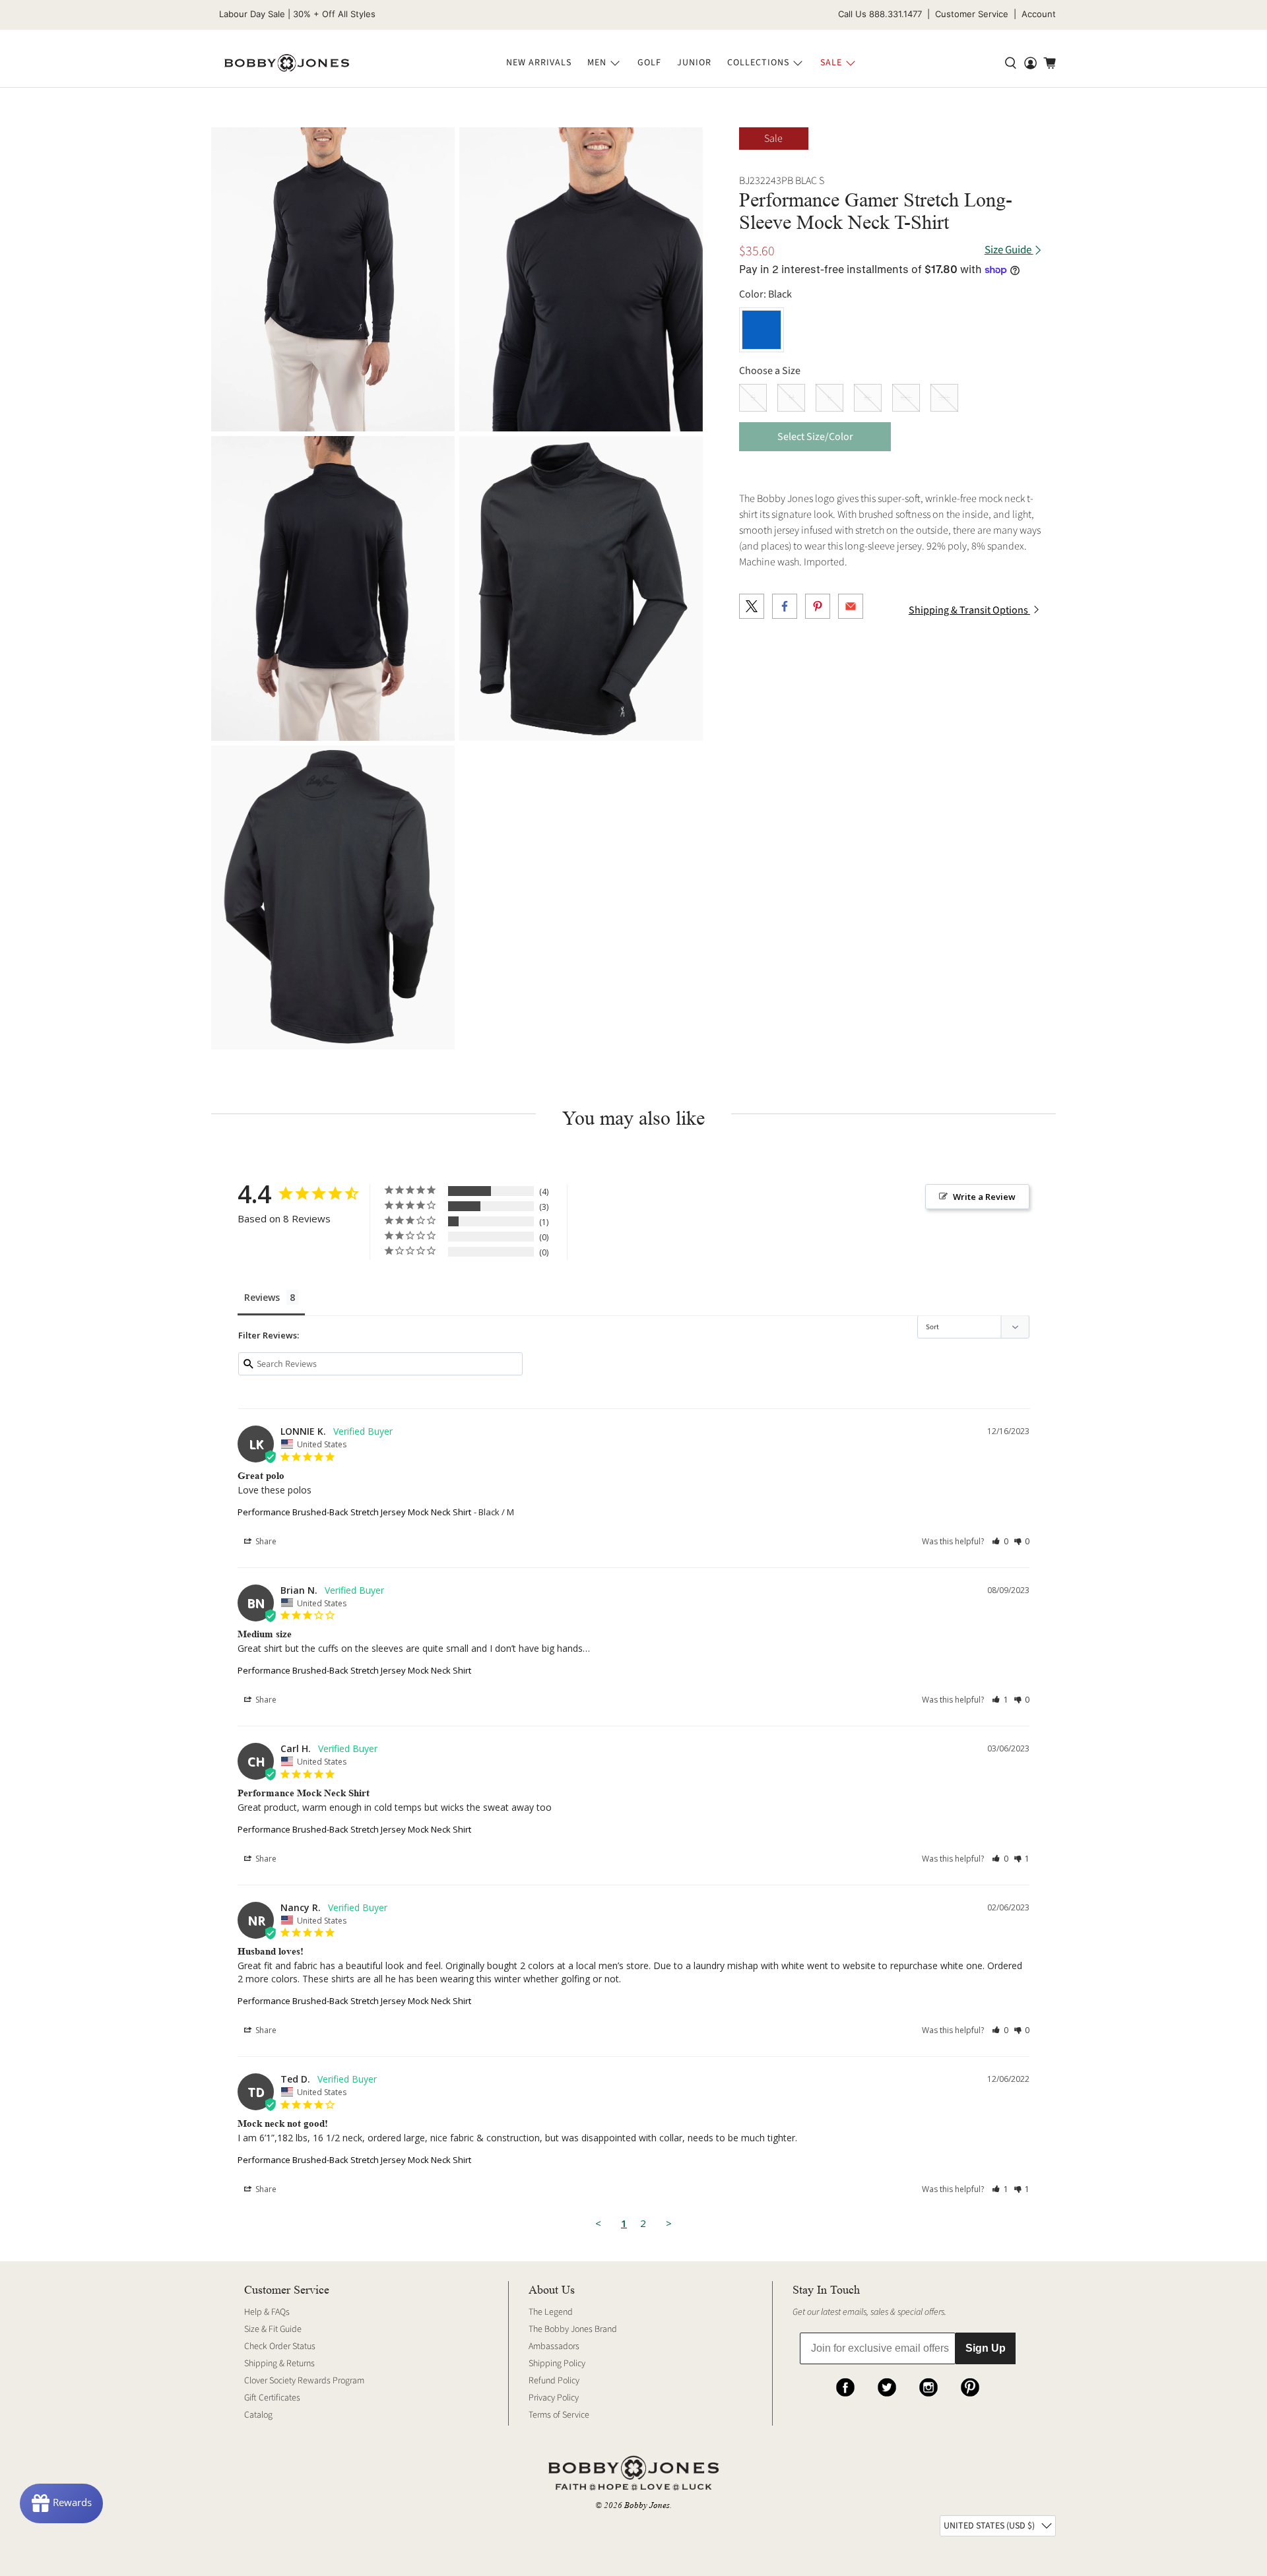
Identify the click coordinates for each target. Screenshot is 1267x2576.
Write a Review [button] (984, 1197)
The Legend (551, 2312)
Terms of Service (559, 2415)
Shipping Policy (557, 2364)
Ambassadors (554, 2346)
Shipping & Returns (279, 2364)
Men (597, 63)
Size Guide (1009, 250)
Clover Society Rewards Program (304, 2381)
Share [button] (265, 1541)
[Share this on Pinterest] (818, 606)
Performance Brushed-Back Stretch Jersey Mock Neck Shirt (354, 1512)
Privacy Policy (554, 2398)
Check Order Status (280, 2346)
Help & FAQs (267, 2312)
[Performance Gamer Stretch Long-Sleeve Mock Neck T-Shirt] (333, 279)
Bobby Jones (647, 2505)
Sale (831, 63)
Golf (649, 63)
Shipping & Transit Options (969, 610)
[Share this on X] (752, 606)
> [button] (669, 2223)
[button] (1000, 1541)
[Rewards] (61, 2503)
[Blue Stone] (762, 330)
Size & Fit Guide (273, 2329)
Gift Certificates (272, 2398)
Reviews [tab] (262, 1297)
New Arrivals (539, 63)
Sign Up (986, 2348)
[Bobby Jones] (287, 63)
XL (868, 398)
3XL (944, 398)
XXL (906, 398)
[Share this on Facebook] (785, 606)
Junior (694, 63)
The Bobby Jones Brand (573, 2329)
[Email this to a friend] (851, 606)
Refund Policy (554, 2381)
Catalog (258, 2415)
